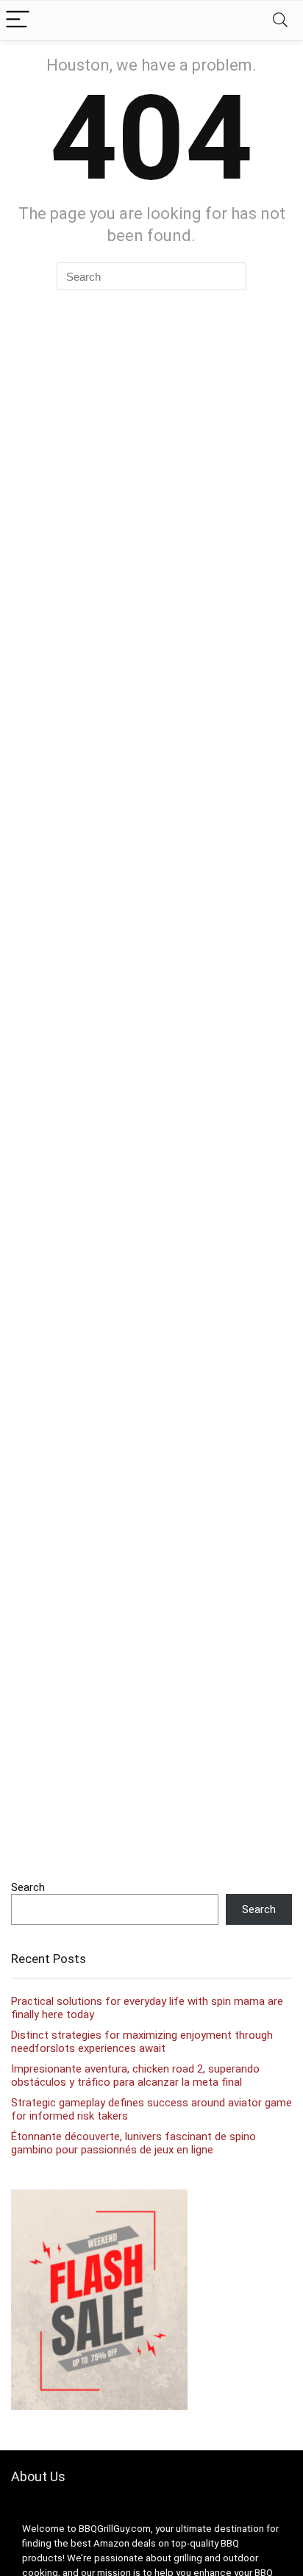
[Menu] (18, 20)
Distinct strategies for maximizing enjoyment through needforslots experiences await (142, 2042)
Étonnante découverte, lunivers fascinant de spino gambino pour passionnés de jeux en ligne (133, 2143)
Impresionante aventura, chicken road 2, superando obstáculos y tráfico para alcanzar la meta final (135, 2075)
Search (28, 1887)
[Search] (280, 20)
